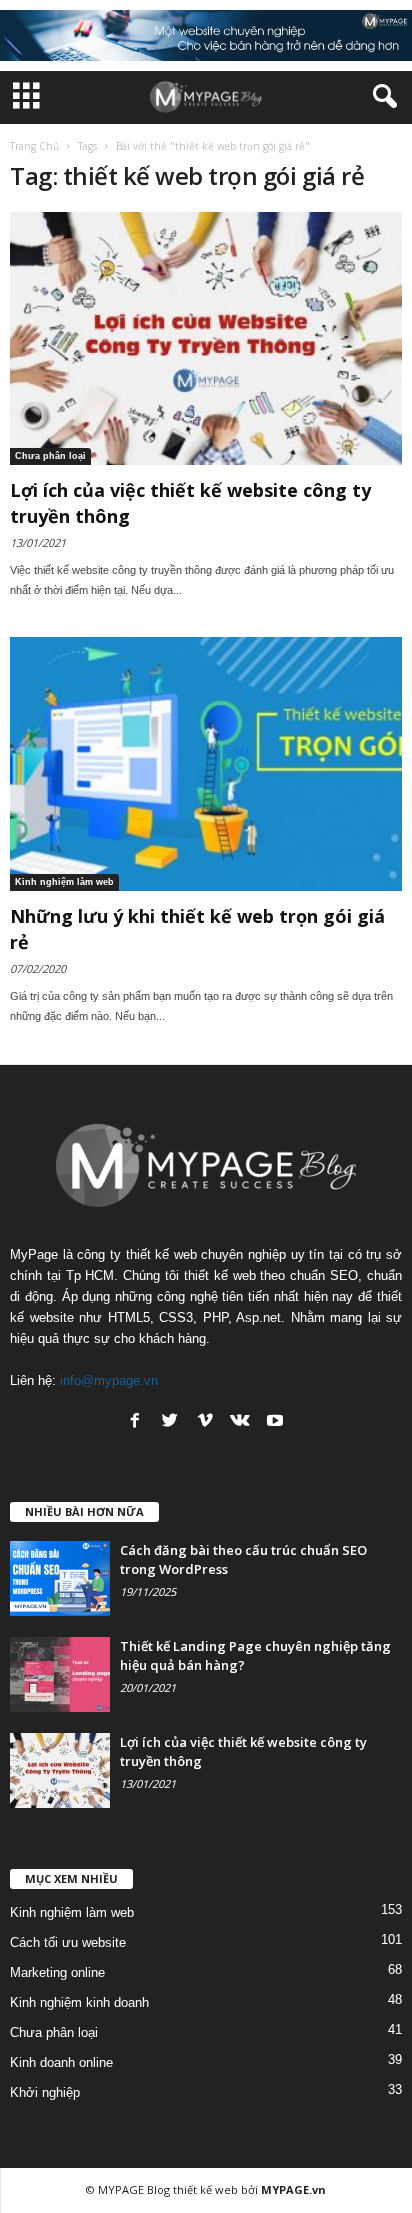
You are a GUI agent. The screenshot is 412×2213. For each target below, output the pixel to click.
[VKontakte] (240, 1420)
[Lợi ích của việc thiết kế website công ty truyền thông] (206, 338)
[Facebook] (135, 1420)
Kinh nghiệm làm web (64, 882)
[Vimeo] (205, 1420)
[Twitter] (170, 1420)
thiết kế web (205, 2189)
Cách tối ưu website (68, 1942)
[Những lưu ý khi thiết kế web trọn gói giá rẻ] (206, 763)
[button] (381, 97)
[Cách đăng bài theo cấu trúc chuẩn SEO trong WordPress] (60, 1578)
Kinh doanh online (61, 2062)
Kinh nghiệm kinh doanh (79, 2002)
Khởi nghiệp (45, 2092)
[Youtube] (275, 1420)
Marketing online (57, 1972)
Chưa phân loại (50, 456)
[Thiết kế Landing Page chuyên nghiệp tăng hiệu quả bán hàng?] (60, 1674)
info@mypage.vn (109, 1380)
